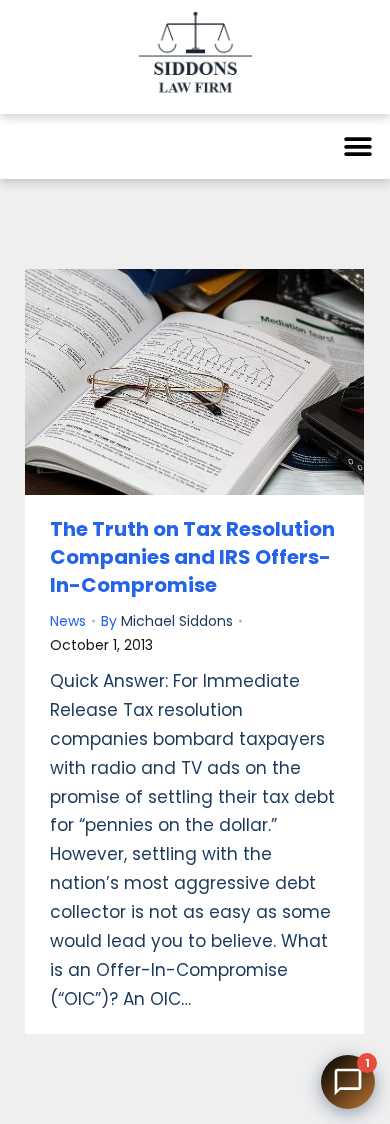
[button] (357, 146)
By (167, 621)
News (68, 621)
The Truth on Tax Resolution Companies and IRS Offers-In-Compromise (192, 557)
